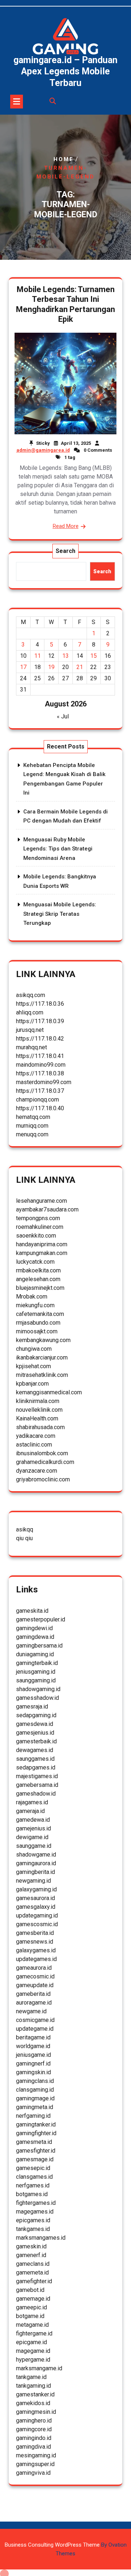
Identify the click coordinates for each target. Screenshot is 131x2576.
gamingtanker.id (36, 2124)
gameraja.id (30, 1811)
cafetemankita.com (40, 1314)
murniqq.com (32, 1126)
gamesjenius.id (35, 1733)
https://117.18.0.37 (40, 1091)
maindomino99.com (41, 1065)
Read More (66, 526)
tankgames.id (33, 2229)
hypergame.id (33, 2360)
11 (37, 656)
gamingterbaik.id (37, 1663)
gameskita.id (32, 1611)
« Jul (63, 716)
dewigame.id (32, 1837)
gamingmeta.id (35, 2107)
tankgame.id (31, 2377)
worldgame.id (33, 2046)
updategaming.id (37, 1915)
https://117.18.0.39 (40, 1021)
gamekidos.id (33, 2403)
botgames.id (32, 2194)
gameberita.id (33, 1994)
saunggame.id (34, 1846)
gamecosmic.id (35, 1976)
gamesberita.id (35, 1933)
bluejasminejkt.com (40, 1288)
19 (51, 667)
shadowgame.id (36, 1855)
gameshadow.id (36, 1794)
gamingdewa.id (35, 1637)
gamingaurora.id (36, 1863)
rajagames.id (32, 1802)
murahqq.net (31, 1047)
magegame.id (33, 2351)
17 (23, 667)
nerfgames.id (33, 2185)
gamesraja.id (32, 1707)
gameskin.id (31, 2246)
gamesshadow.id (37, 1698)
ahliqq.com (30, 1012)
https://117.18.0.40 (40, 1108)
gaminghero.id (34, 2421)
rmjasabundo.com (38, 1323)
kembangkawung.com (43, 1340)
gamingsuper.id (35, 2464)
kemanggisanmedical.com (49, 1392)
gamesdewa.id (35, 1724)
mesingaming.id (36, 2455)
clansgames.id (34, 2177)
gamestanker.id (35, 2394)
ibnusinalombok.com (42, 1453)
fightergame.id (34, 2333)
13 (65, 656)
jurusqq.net (30, 1030)
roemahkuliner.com (40, 1227)
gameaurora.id (34, 1968)
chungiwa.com (34, 1349)
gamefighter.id (34, 2281)
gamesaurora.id (35, 1898)
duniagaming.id (35, 1654)
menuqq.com (32, 1134)
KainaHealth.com (37, 1418)
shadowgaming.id (38, 1689)
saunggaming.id (36, 1680)
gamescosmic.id (37, 1924)
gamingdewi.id (34, 1628)
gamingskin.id (33, 2072)
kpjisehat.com (33, 1366)
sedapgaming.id (36, 1715)
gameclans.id (33, 2264)
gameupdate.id (35, 1985)
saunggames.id (35, 1759)
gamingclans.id (35, 2081)
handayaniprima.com (42, 1244)
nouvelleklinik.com (39, 1410)
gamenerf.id (31, 2255)
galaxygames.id (36, 1950)
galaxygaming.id (36, 1889)
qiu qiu (24, 1538)
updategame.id (35, 2029)
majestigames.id (37, 1776)
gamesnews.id (35, 1942)
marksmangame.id (39, 2368)
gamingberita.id (35, 1872)
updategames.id (36, 1959)
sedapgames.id (36, 1767)
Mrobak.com (32, 1297)
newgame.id (31, 2011)
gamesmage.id (35, 2159)
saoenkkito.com (36, 1236)
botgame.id (30, 2316)
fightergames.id (36, 2203)
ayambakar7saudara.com (47, 1209)
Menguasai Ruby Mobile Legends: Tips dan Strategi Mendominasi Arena (58, 849)
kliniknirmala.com (38, 1401)
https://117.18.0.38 (40, 1073)
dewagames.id (35, 1750)
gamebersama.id (37, 1785)
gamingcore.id (34, 2429)
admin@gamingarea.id (43, 450)
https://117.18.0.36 (40, 1004)
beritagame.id (33, 2037)
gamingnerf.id (33, 2064)
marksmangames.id (41, 2238)
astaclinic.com (34, 1445)
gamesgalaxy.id (36, 1907)
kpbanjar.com (32, 1384)
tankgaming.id (33, 2386)
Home (64, 159)
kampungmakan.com (42, 1253)
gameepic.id (31, 2307)
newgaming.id (33, 1881)
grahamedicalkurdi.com (45, 1462)
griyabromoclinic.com (43, 1479)
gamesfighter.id (36, 2151)
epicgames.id (33, 2220)
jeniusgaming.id (36, 1672)
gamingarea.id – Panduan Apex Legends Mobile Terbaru (65, 71)
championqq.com (37, 1100)
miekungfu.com (35, 1305)
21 (80, 667)
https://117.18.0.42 (40, 1039)
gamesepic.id (33, 2168)
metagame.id (32, 2325)
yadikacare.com (36, 1436)
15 (94, 656)
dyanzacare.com (37, 1471)
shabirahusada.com (40, 1427)
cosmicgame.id (35, 2020)
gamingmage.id (35, 2098)
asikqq (25, 1529)
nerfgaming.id (33, 2116)
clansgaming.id (35, 2090)
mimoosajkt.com (37, 1331)
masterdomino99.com (44, 1082)
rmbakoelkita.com (38, 1270)
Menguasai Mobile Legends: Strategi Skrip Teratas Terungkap (60, 914)
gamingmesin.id (36, 2412)
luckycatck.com (35, 1262)
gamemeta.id (32, 2273)
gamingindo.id (34, 2438)
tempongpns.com (38, 1218)
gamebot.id (30, 2290)
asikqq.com (31, 995)
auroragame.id (34, 2003)
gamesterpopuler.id (41, 1619)
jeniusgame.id (33, 2055)
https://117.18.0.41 (40, 1056)
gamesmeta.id (34, 2142)
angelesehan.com (38, 1279)
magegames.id (35, 2212)
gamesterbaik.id (36, 1741)
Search (65, 551)
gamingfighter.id (36, 2133)
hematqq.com (33, 1117)
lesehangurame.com (41, 1201)
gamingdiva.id (33, 2447)
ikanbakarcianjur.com (42, 1357)
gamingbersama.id (39, 1646)
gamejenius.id (33, 1828)
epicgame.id (31, 2342)
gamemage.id (33, 2299)
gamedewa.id (33, 1820)
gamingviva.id (33, 2473)
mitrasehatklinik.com (42, 1375)
